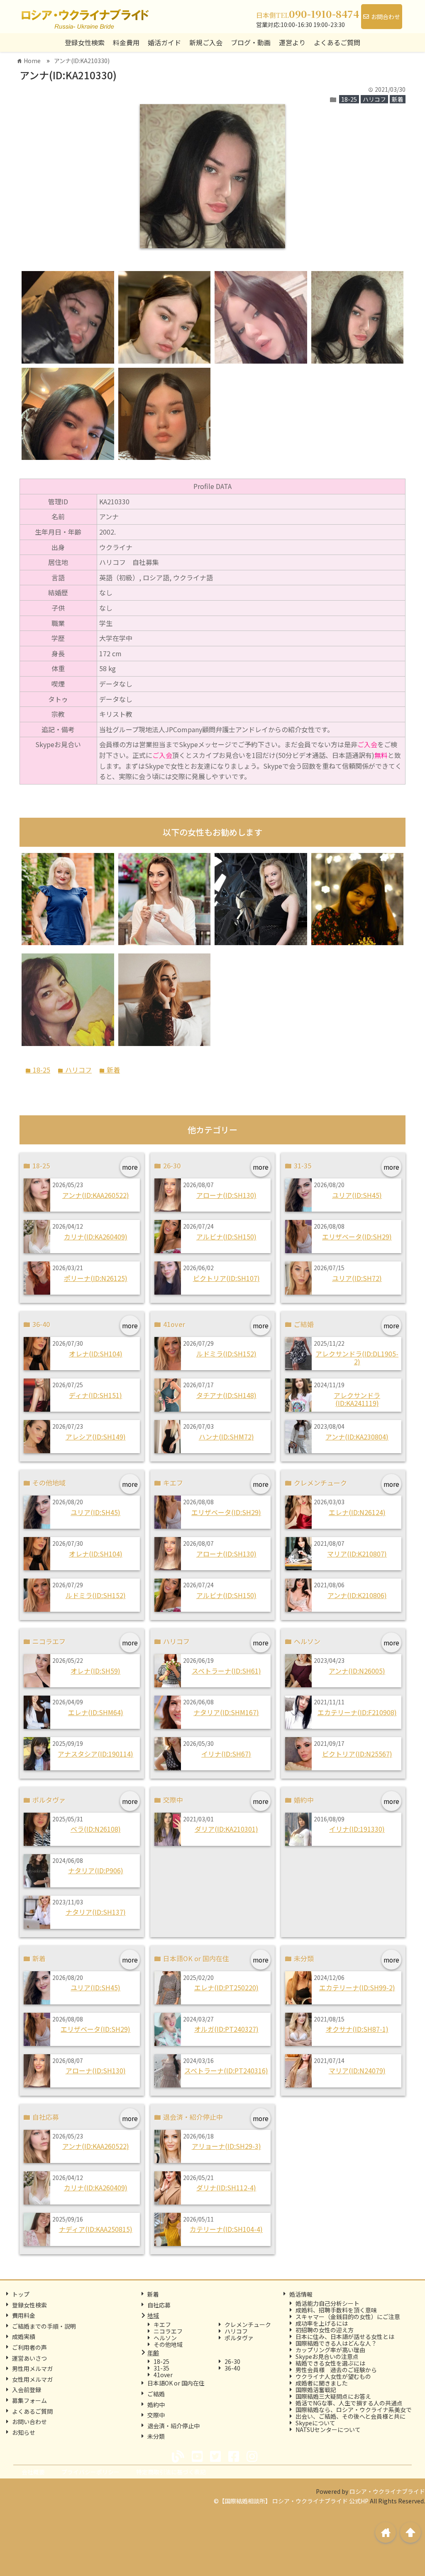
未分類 (156, 2436)
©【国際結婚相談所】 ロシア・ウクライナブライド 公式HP (291, 2501)
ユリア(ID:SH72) (357, 1278)
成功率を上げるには (322, 2323)
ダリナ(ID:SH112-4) (226, 2187)
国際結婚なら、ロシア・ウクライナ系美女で (354, 2410)
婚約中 (156, 2405)
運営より (292, 42)
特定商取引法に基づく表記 (171, 2472)
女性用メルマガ (32, 2379)
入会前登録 (27, 2390)
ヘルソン (165, 2338)
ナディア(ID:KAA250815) (96, 2229)
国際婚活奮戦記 (316, 2390)
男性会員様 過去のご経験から (336, 2370)
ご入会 (367, 744)
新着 (398, 99)
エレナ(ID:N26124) (357, 1512)
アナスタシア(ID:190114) (95, 1754)
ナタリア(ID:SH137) (96, 1912)
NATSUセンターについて (328, 2429)
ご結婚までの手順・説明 (44, 2326)
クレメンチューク (248, 2324)
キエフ (162, 2324)
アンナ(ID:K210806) (357, 1595)
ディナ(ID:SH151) (95, 1395)
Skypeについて (315, 2423)
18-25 (349, 99)
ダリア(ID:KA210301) (226, 1829)
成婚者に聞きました (322, 2383)
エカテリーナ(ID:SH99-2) (357, 1987)
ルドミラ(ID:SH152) (226, 1354)
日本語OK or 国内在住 (176, 2383)
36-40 (232, 2368)
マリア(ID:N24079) (357, 2070)
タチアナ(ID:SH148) (226, 1395)
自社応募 (159, 2305)
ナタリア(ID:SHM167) (226, 1712)
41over (163, 2375)
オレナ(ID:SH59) (95, 1671)
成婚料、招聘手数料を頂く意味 (336, 2310)
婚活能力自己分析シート (327, 2303)
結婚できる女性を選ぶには (330, 2363)
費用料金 (24, 2315)
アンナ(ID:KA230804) (357, 1437)
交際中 (156, 2415)
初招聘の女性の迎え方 (325, 2330)
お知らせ (24, 2432)
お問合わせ (386, 17)
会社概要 (33, 2472)
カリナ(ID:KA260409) (96, 1237)
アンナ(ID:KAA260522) (96, 1195)
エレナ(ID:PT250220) (226, 1987)
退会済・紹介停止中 (173, 2426)
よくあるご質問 (32, 2411)
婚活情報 (301, 2294)
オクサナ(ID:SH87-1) (357, 2029)
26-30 (232, 2361)
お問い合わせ (29, 2422)
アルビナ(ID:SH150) (226, 1237)
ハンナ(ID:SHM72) (226, 1437)
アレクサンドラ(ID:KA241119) (357, 1399)
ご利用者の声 (29, 2347)
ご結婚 (156, 2394)
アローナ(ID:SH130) (226, 1195)
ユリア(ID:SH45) (357, 1195)
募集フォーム (29, 2400)
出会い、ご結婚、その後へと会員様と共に (351, 2416)
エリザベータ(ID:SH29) (357, 1237)
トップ (21, 2294)
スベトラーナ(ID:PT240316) (226, 2070)
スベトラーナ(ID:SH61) (226, 1671)
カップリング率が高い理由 (330, 2350)
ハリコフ (374, 99)
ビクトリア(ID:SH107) (226, 1278)
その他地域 (168, 2344)
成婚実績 (24, 2336)
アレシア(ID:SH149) (96, 1437)
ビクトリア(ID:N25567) (357, 1754)
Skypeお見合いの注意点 (327, 2356)
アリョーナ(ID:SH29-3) (226, 2146)
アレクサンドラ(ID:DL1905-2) (357, 1358)
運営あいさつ (29, 2358)
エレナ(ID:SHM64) (96, 1712)
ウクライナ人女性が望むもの (333, 2376)
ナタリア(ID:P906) (96, 1870)
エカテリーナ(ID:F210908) (357, 1712)
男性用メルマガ (32, 2368)
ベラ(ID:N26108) (96, 1829)
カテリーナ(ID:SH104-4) (226, 2229)
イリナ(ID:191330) (357, 1829)
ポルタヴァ (239, 2338)
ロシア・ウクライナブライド (387, 2491)
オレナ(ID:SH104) (96, 1354)
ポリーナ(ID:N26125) (96, 1278)
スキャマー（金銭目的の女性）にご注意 (348, 2317)
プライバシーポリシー (90, 2472)
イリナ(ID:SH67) (226, 1754)
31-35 (161, 2368)
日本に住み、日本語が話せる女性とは (345, 2336)
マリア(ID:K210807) (357, 1554)
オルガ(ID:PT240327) (226, 2029)
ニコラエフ (168, 2331)
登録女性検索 (85, 42)
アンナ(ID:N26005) (357, 1671)
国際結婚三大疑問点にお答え (333, 2396)
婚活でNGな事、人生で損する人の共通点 (349, 2403)
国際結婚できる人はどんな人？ (336, 2343)
